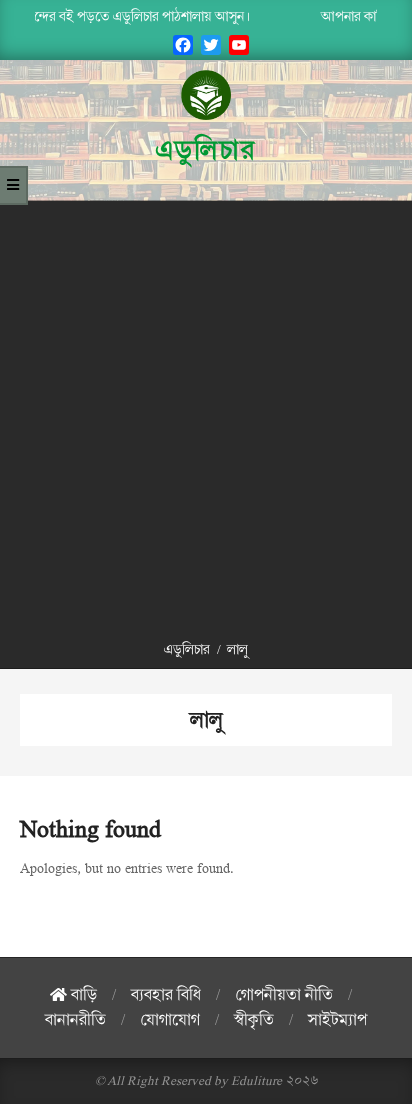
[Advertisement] (206, 417)
